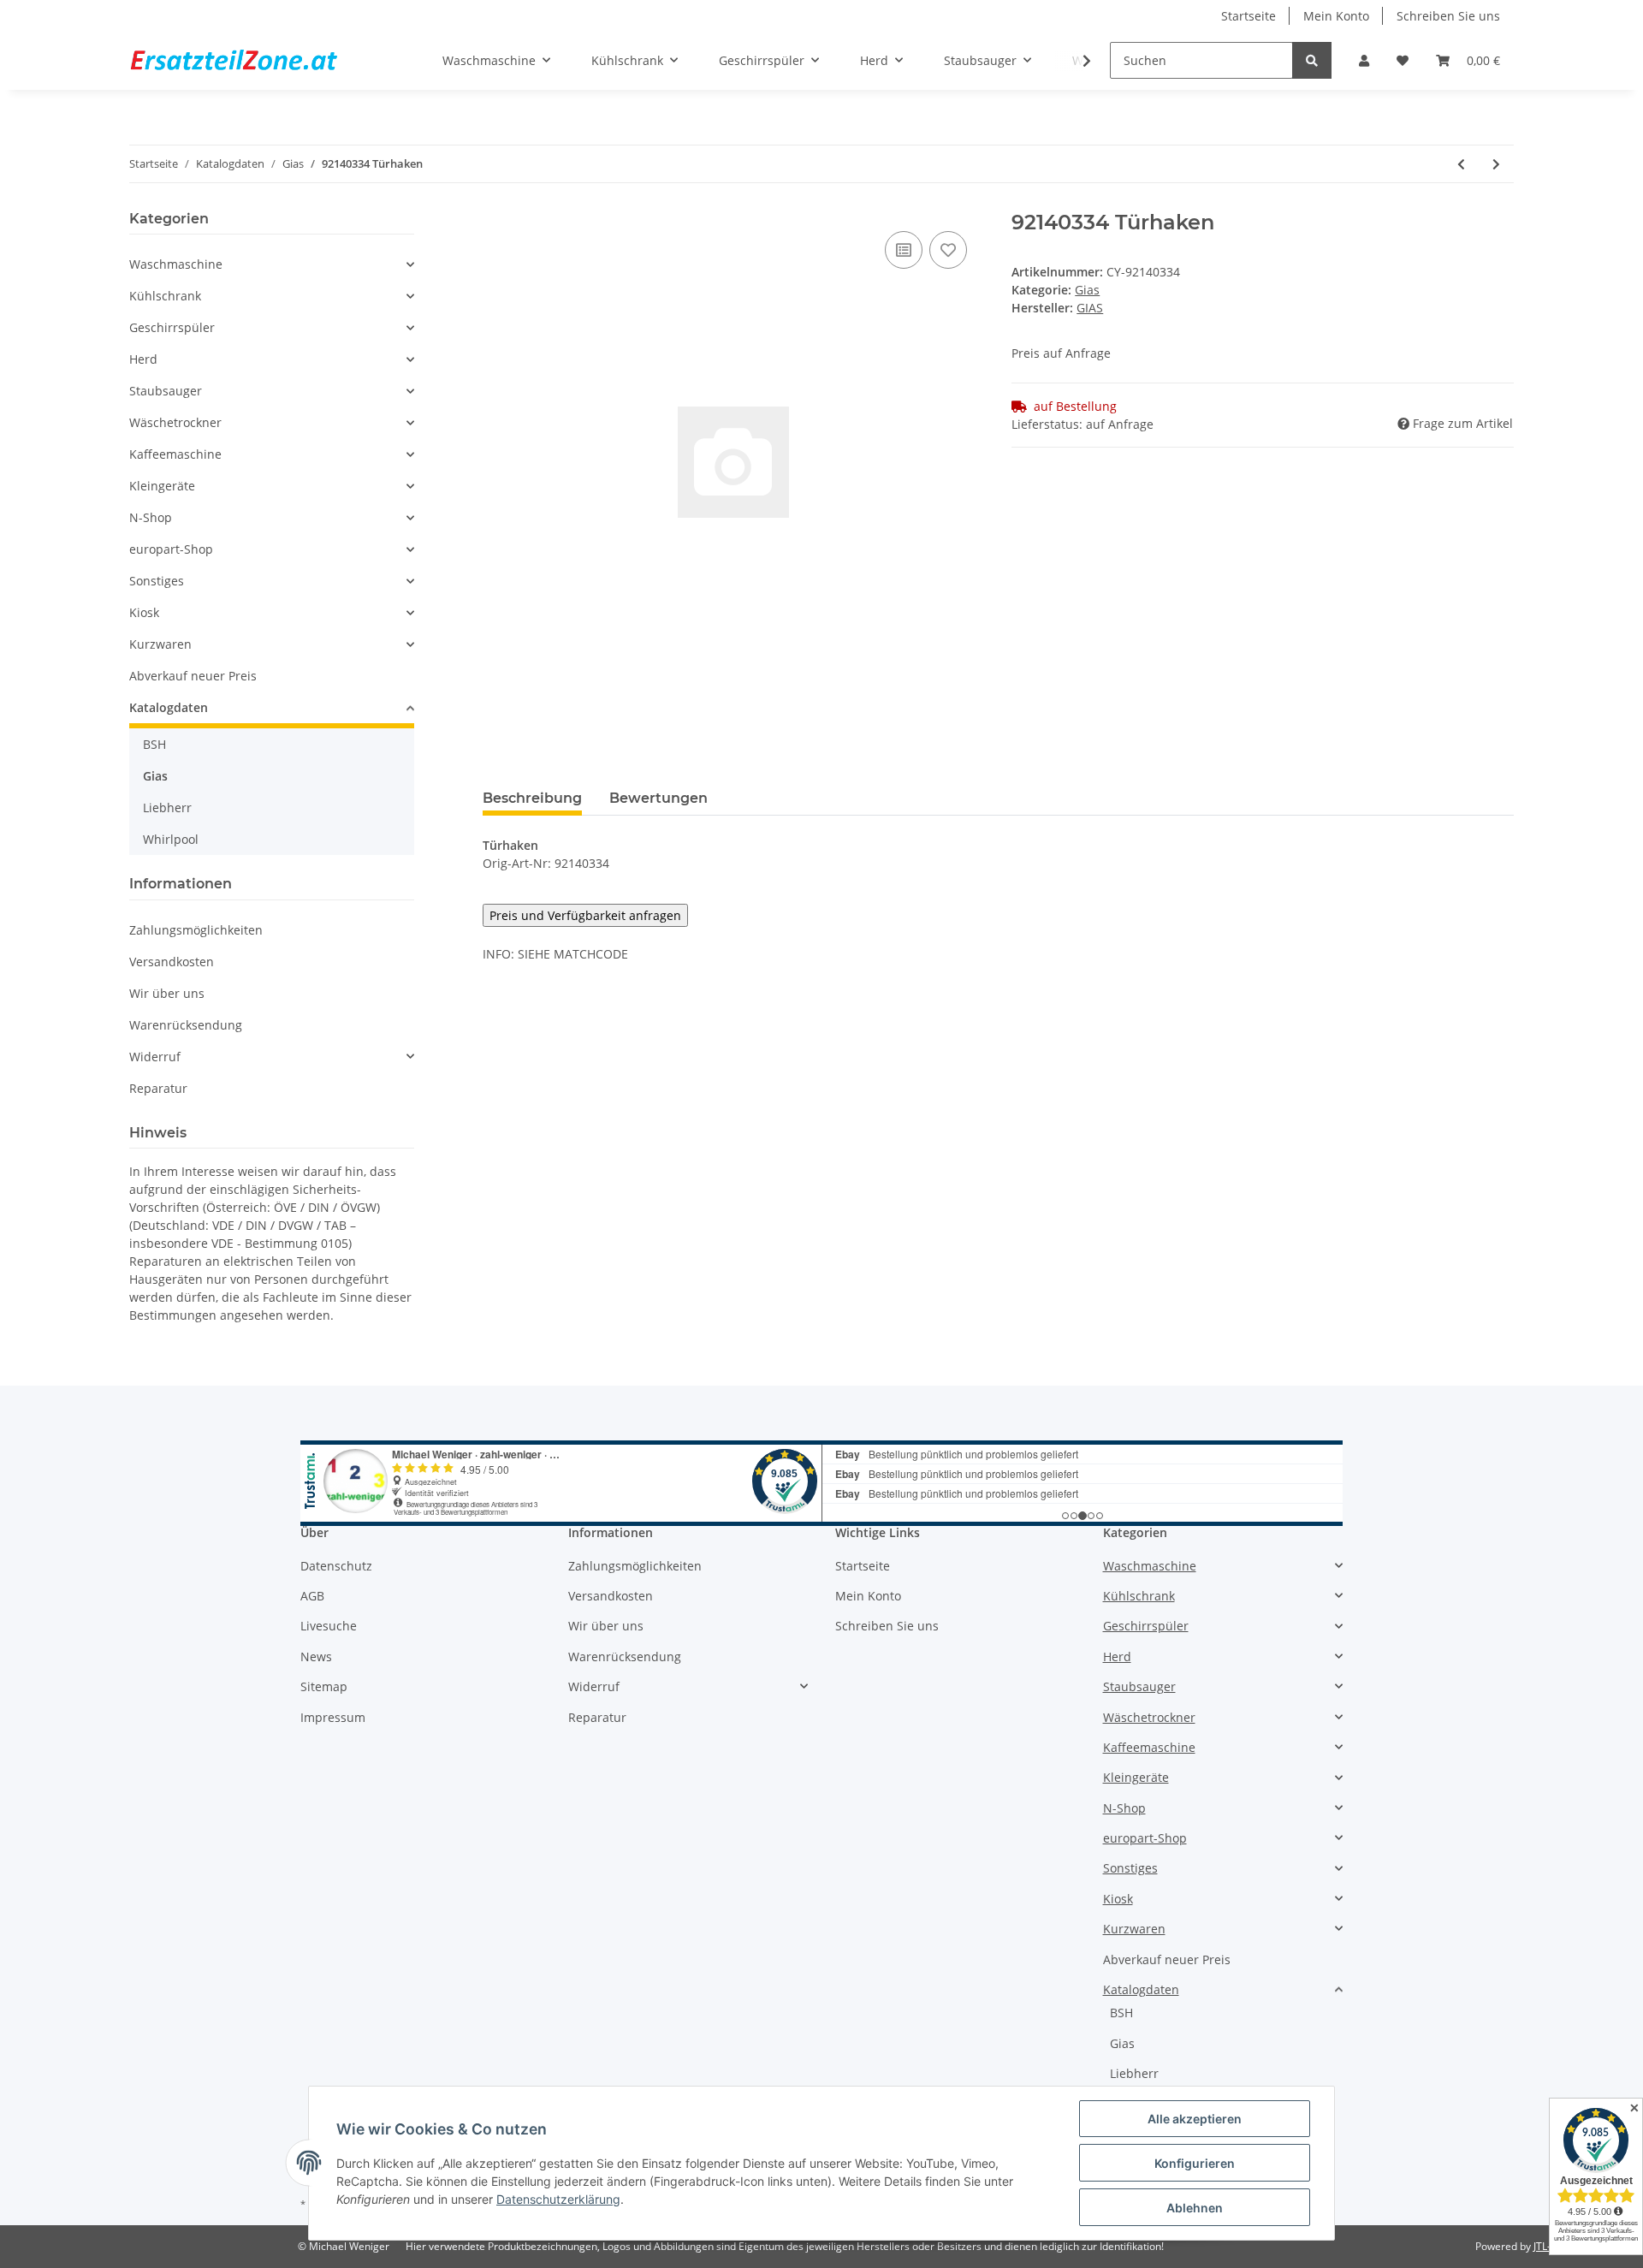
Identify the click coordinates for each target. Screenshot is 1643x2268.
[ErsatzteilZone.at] (255, 61)
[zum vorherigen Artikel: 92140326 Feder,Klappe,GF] (1461, 164)
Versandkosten (172, 962)
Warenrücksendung (186, 1025)
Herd (143, 359)
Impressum (333, 1717)
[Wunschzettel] (1403, 60)
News (316, 1656)
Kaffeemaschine (175, 454)
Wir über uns (167, 993)
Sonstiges (157, 581)
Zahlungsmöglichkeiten (196, 930)
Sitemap (324, 1686)
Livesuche (329, 1626)
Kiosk (144, 612)
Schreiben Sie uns (1448, 16)
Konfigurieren (1195, 2163)
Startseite (1249, 16)
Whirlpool (171, 839)
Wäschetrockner (175, 422)
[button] (1364, 60)
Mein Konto (1336, 16)
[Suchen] (1312, 60)
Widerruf (155, 1057)
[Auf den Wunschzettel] (948, 250)
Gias (1087, 290)
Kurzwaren (160, 644)
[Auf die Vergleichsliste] (904, 250)
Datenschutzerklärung (558, 2199)
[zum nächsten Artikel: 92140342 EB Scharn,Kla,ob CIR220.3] (1496, 164)
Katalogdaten (169, 707)
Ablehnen (1195, 2208)
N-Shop (151, 517)
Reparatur (158, 1088)
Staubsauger (166, 391)
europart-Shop (171, 549)
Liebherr (167, 807)
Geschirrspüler (172, 327)
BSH (154, 744)
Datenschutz (336, 1566)
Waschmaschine (176, 264)
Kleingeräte (162, 486)
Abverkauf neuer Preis (193, 676)
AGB (312, 1596)
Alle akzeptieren (1195, 2119)
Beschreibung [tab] (532, 798)
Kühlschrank (165, 296)
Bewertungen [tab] (658, 798)
